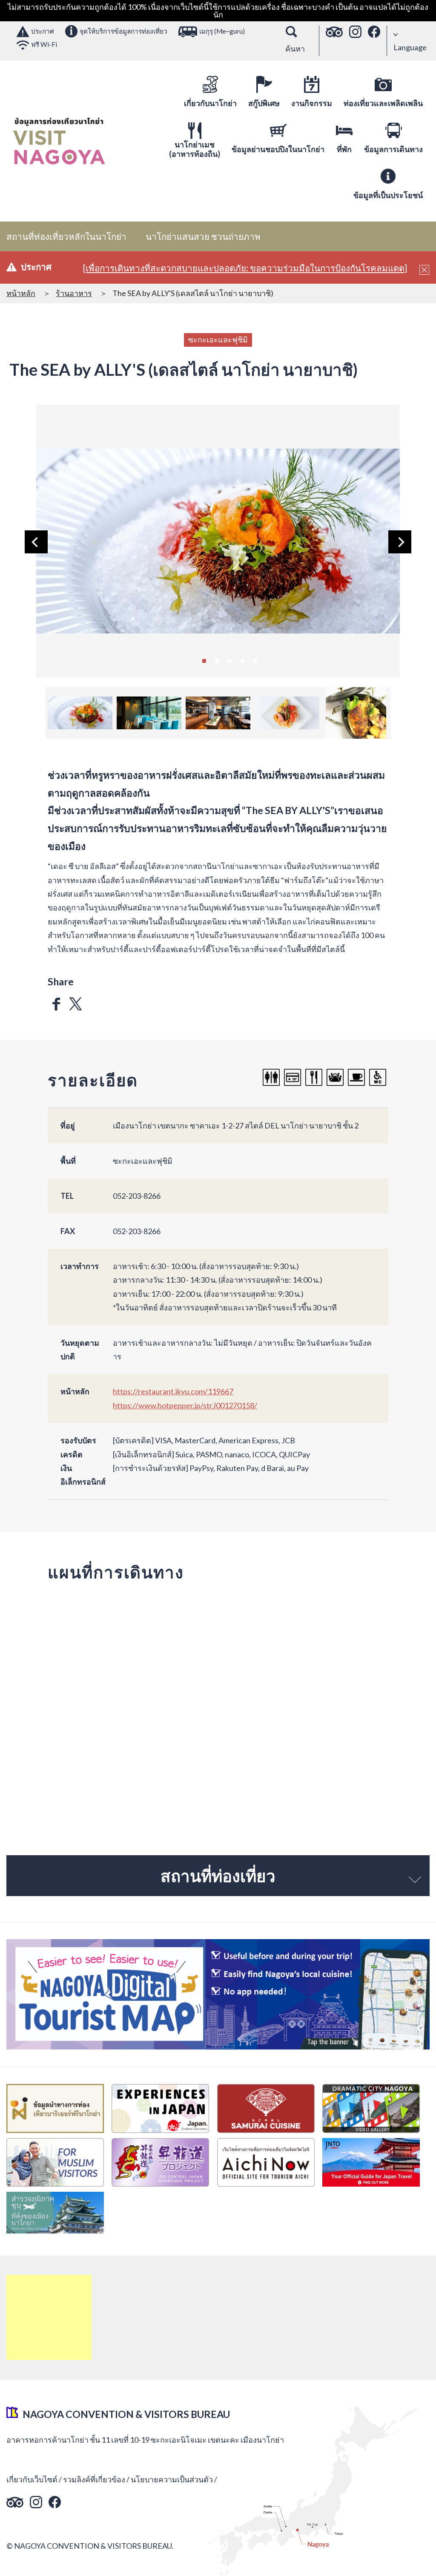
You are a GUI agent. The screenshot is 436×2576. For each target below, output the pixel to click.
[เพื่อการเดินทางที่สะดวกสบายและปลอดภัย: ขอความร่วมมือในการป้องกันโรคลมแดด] (245, 268)
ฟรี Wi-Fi (44, 44)
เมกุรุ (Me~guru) (222, 31)
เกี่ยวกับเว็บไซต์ (32, 2479)
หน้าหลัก (21, 293)
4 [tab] (242, 660)
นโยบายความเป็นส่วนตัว (172, 2479)
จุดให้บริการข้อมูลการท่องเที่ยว (123, 31)
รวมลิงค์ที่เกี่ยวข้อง (94, 2479)
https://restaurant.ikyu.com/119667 (173, 1391)
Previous (36, 542)
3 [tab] (229, 660)
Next (400, 542)
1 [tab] (204, 660)
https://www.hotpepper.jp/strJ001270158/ (185, 1405)
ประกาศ (43, 31)
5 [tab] (255, 660)
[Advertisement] (49, 2317)
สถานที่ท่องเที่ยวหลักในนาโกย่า (66, 236)
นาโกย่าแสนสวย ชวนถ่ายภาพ (203, 236)
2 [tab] (217, 660)
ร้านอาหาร (74, 293)
